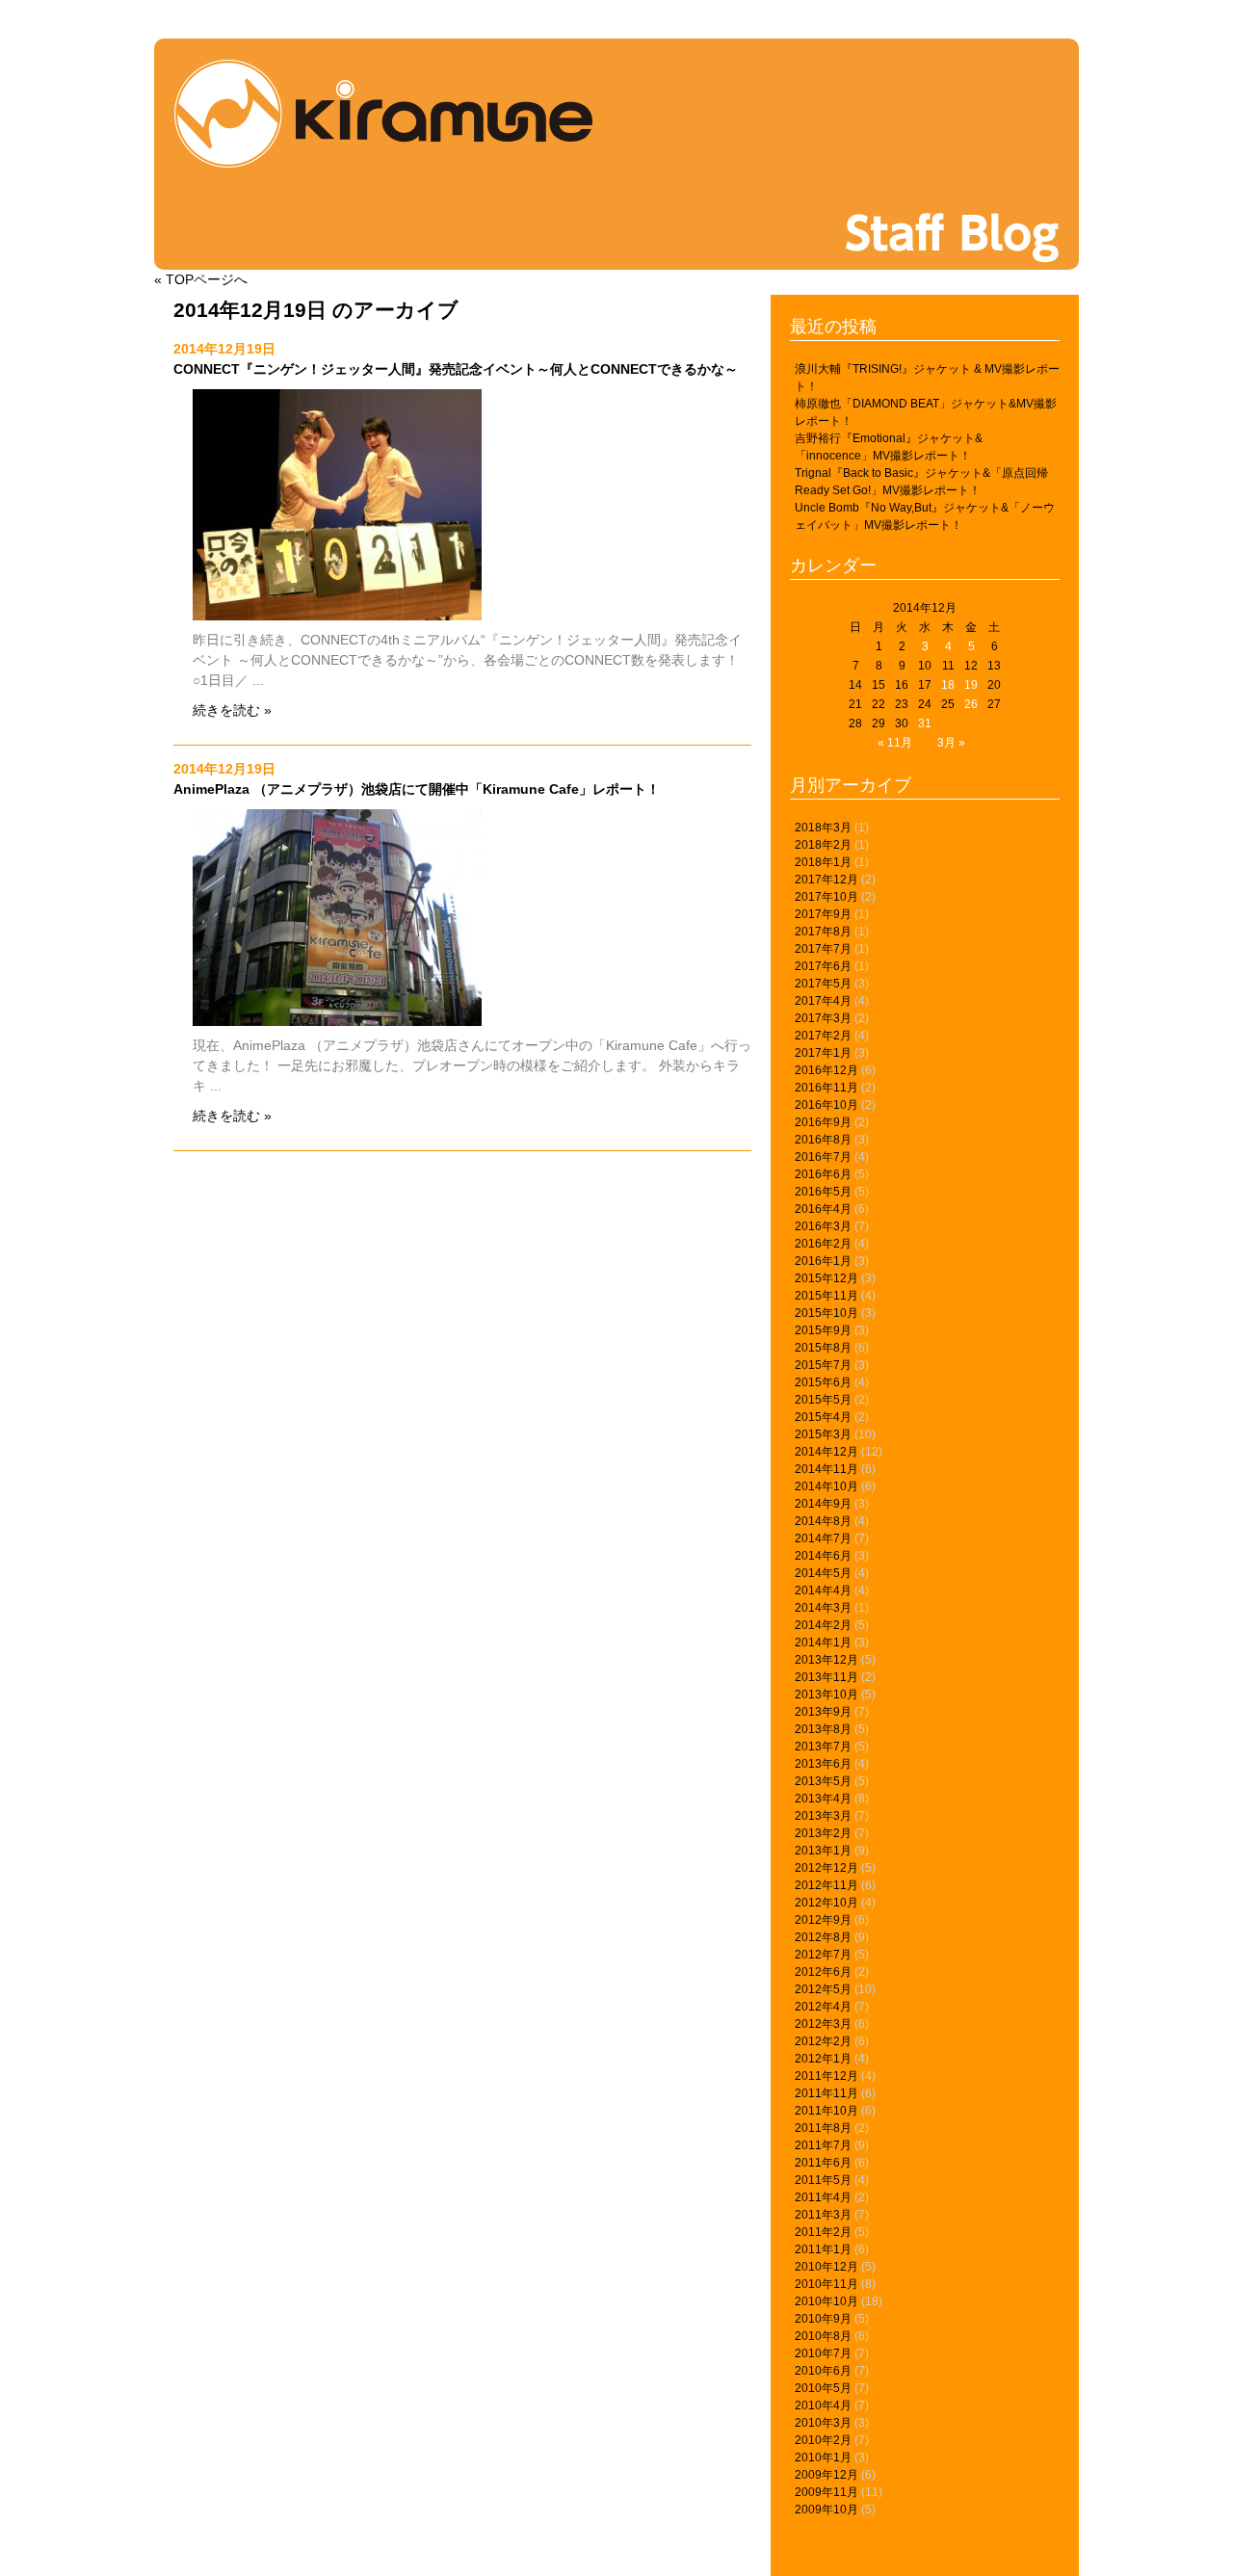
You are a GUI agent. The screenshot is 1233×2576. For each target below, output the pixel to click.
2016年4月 (823, 1209)
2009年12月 (826, 2475)
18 (948, 685)
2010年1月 (823, 2458)
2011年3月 (823, 2215)
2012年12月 (826, 1868)
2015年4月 (823, 1417)
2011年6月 (823, 2163)
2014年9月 (823, 1504)
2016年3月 (823, 1226)
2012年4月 (823, 2007)
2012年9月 (823, 1920)
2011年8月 (823, 2128)
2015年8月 (823, 1348)
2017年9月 (823, 914)
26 (971, 704)
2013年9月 (823, 1712)
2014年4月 (823, 1590)
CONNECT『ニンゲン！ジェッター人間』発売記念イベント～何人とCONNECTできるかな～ (456, 369)
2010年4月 (823, 2405)
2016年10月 (826, 1105)
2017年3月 (823, 1018)
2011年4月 (823, 2197)
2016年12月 (826, 1070)
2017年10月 (826, 897)
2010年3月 (823, 2423)
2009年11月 (826, 2492)
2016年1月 (823, 1261)
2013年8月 (823, 1729)
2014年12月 (826, 1452)
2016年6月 (823, 1174)
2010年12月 (826, 2267)
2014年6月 (823, 1556)
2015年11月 (826, 1296)
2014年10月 (826, 1486)
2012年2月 (823, 2041)
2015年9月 (823, 1330)
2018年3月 (823, 828)
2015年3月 (823, 1434)
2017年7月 (823, 949)
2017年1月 (823, 1053)
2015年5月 (823, 1400)
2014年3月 (823, 1608)
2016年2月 (823, 1244)
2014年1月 (823, 1643)
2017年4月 (823, 1001)
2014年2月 (823, 1625)
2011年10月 (826, 2111)
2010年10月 (826, 2301)
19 (971, 685)
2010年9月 (823, 2319)
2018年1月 (823, 862)
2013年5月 (823, 1781)
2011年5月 (823, 2180)
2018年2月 (823, 845)
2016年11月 (826, 1088)
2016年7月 (823, 1157)
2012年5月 (823, 1989)
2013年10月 (826, 1695)
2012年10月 (826, 1903)
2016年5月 (823, 1192)
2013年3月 (823, 1816)
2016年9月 (823, 1122)
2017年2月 (823, 1036)
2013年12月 (826, 1660)
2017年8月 (823, 932)
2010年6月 (823, 2371)
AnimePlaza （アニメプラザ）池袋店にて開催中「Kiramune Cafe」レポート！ (417, 789)
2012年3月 (823, 2024)
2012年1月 (823, 2059)
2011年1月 (823, 2249)
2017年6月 (823, 966)
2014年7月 (823, 1538)
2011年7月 (823, 2145)
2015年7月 (823, 1365)
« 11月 (895, 743)
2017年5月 (823, 984)
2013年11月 (826, 1677)
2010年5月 (823, 2388)
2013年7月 (823, 1747)
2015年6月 (823, 1382)
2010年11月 (826, 2284)
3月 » (951, 743)
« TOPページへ (201, 279)
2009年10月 (826, 2510)
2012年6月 (823, 1972)
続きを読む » (232, 710)
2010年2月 (823, 2440)
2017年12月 (826, 880)
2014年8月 (823, 1521)
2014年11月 (826, 1469)
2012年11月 (826, 1885)
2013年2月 (823, 1833)
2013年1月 (823, 1851)
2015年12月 (826, 1278)
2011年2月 (823, 2232)
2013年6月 (823, 1764)
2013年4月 (823, 1799)
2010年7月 (823, 2353)
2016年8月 (823, 1140)
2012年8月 (823, 1937)
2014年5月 (823, 1573)
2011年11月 (826, 2093)
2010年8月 (823, 2336)
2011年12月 (826, 2076)
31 (925, 723)
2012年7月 (823, 1955)
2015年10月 (826, 1313)
